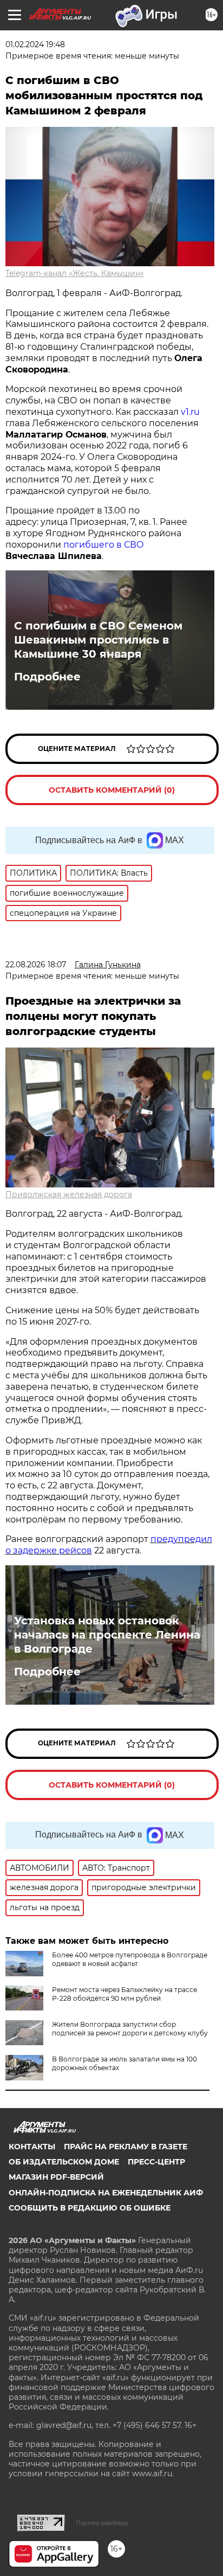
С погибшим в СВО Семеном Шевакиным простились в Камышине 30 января (98, 640)
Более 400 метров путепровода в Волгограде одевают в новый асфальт (130, 1959)
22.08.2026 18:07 (36, 965)
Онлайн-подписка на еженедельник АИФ (106, 2193)
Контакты (32, 2147)
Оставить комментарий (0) (112, 790)
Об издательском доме (64, 2162)
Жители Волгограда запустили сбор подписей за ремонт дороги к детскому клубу (130, 2029)
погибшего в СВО (104, 545)
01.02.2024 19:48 (35, 44)
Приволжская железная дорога (69, 1194)
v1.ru (190, 412)
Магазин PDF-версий (56, 2177)
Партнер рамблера (102, 2523)
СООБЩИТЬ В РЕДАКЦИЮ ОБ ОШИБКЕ (90, 2208)
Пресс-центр (156, 2162)
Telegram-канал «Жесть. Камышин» (75, 273)
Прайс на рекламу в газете (126, 2147)
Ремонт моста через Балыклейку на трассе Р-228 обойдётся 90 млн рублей (124, 1994)
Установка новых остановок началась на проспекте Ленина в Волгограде (107, 1635)
